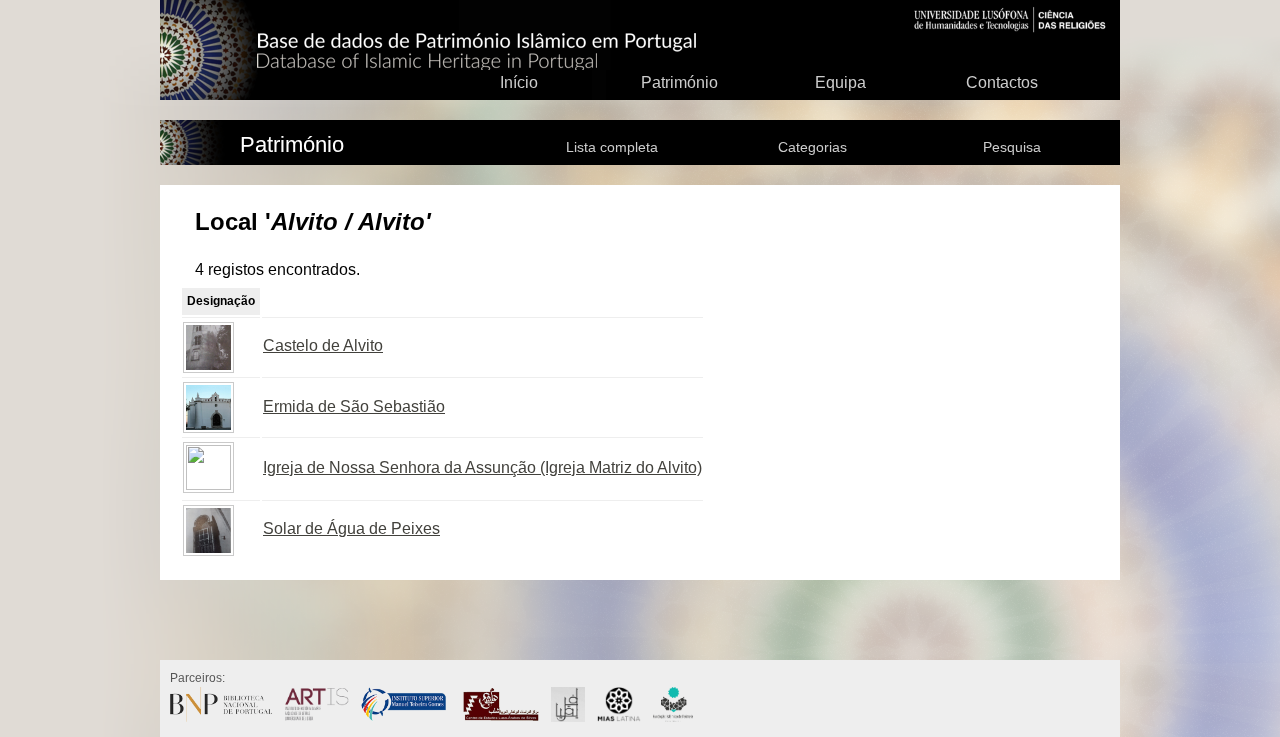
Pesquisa (1012, 147)
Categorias (812, 147)
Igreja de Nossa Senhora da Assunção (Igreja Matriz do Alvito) (482, 467)
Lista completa (612, 147)
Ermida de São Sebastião (354, 406)
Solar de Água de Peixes (351, 528)
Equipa (840, 82)
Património (679, 82)
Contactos (1002, 82)
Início (519, 82)
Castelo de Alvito (323, 345)
